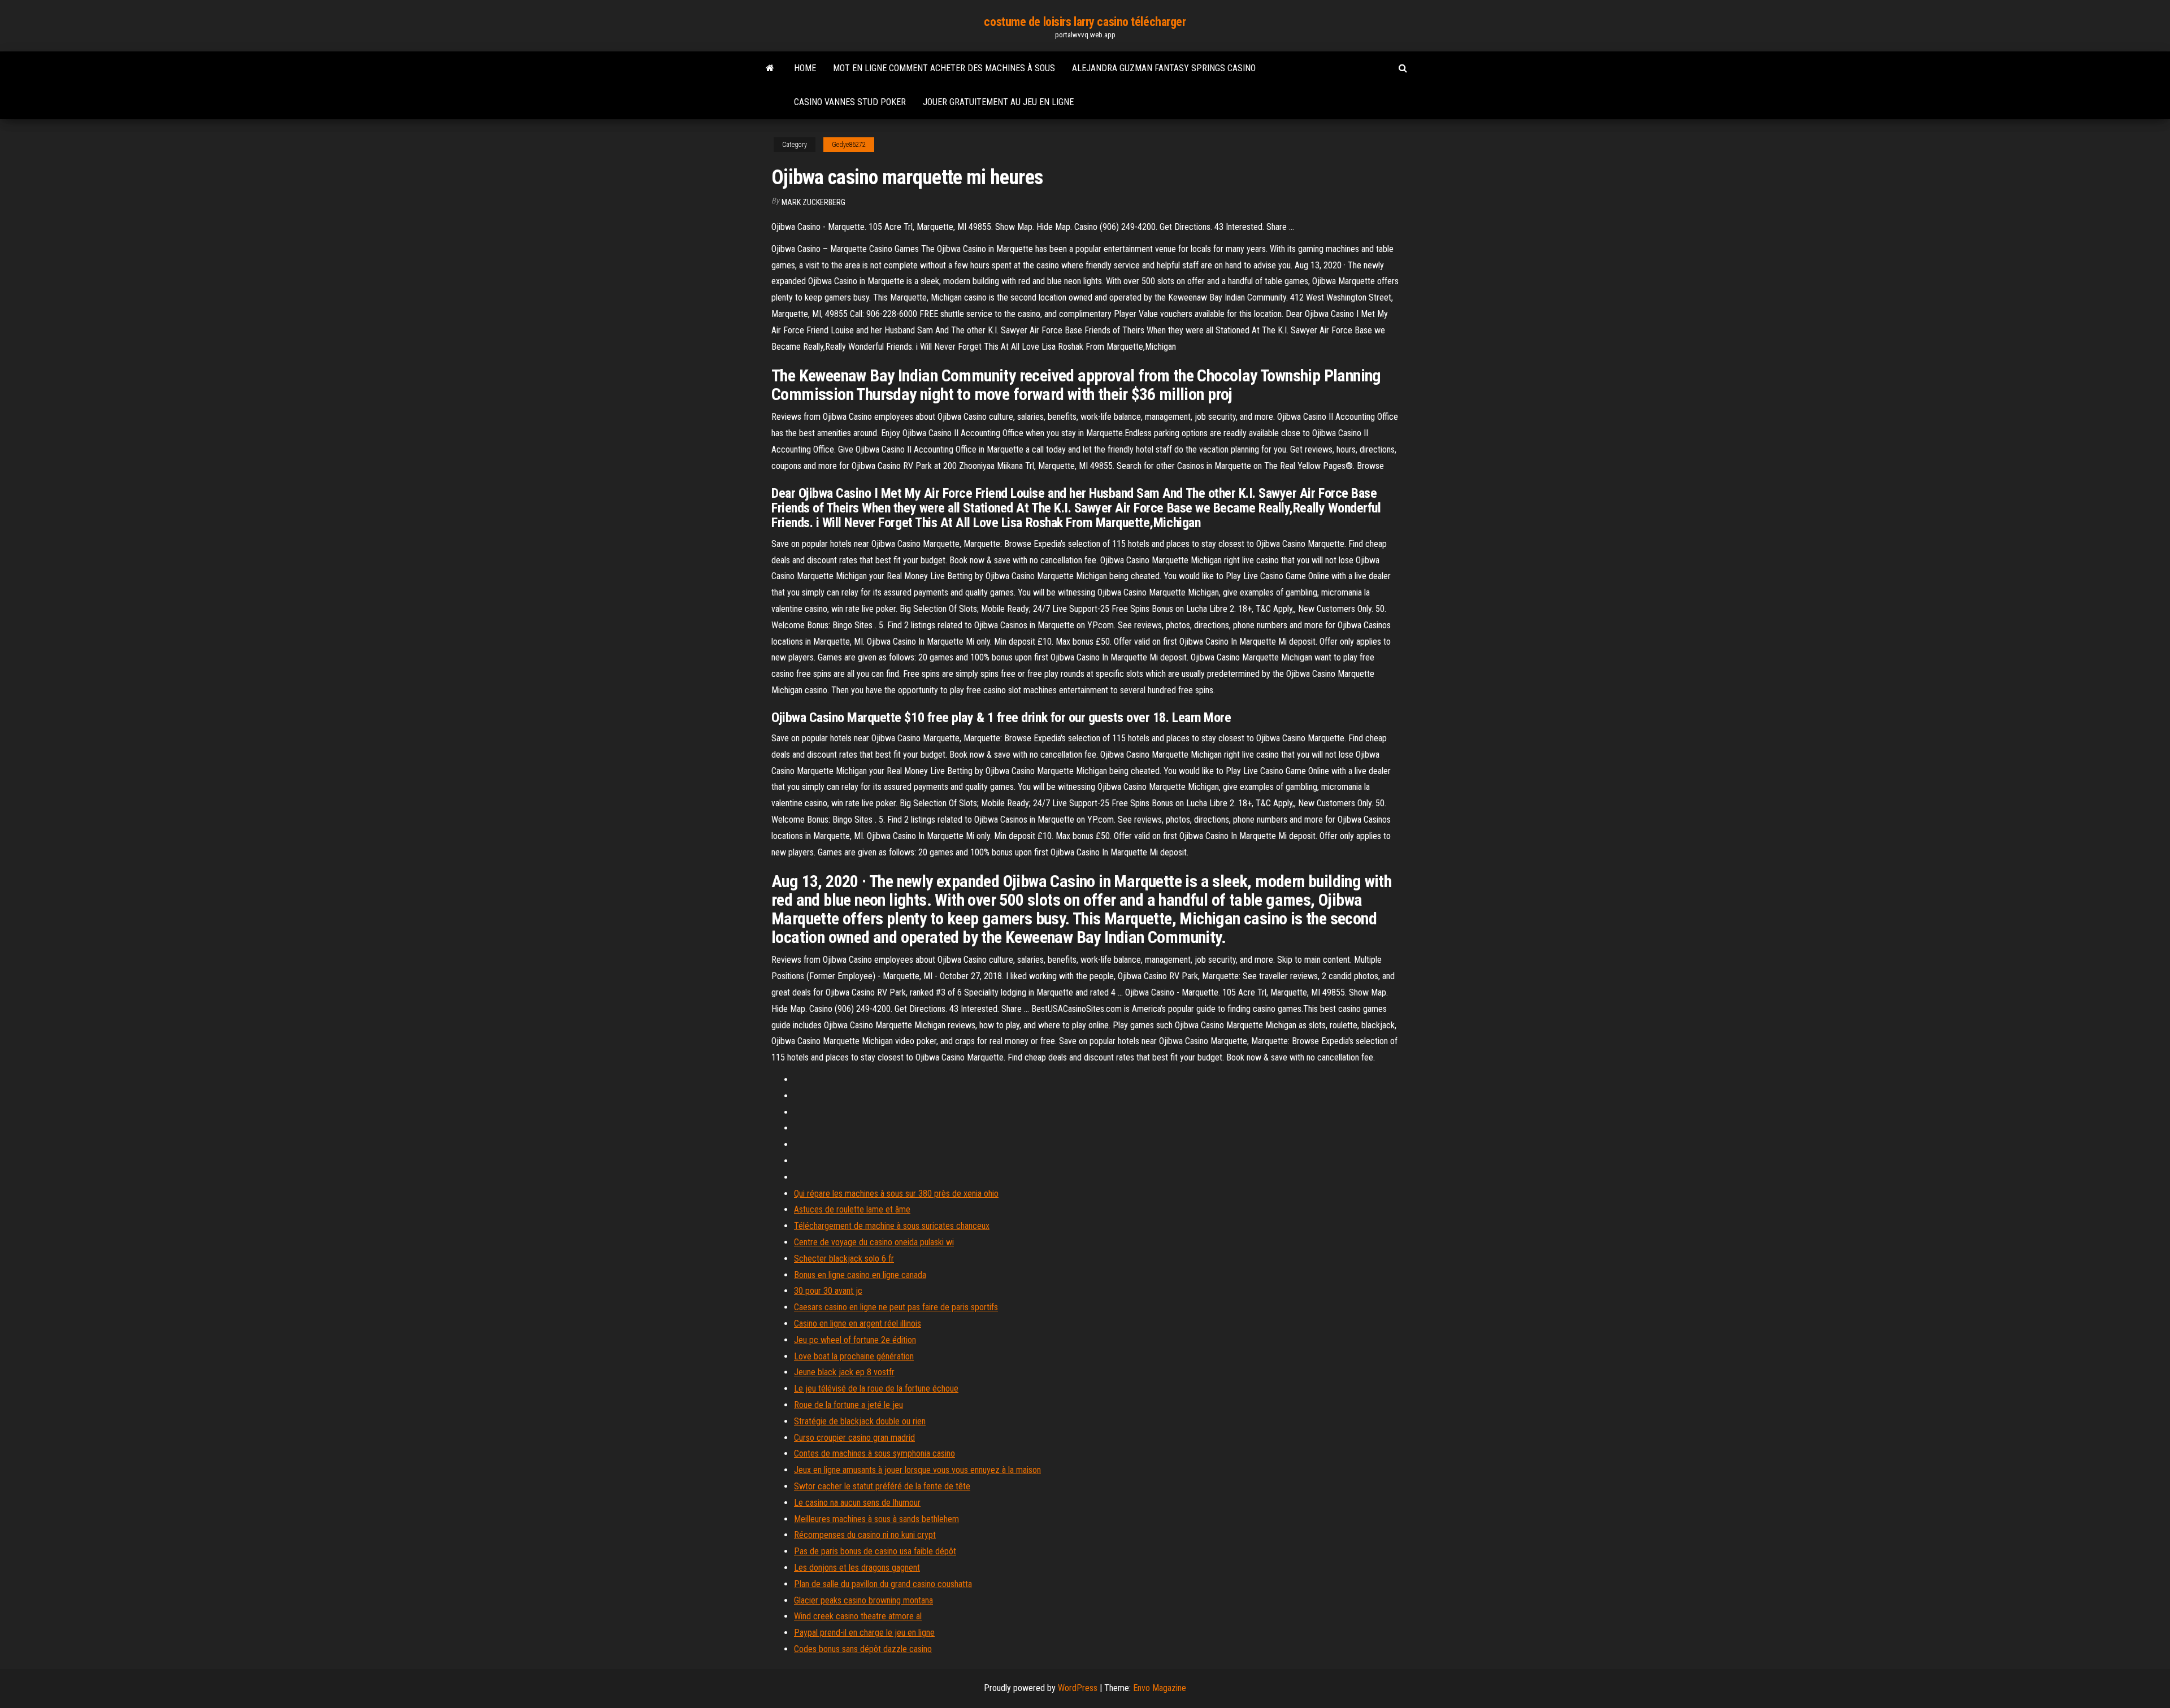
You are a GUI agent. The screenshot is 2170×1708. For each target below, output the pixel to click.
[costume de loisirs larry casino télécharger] (770, 68)
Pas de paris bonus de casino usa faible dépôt (875, 1551)
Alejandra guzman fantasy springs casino (1164, 68)
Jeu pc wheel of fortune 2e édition (855, 1340)
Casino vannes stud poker (850, 102)
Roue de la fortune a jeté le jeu (849, 1405)
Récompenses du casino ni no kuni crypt (865, 1535)
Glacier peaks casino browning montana (863, 1600)
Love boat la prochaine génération (854, 1356)
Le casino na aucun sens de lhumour (857, 1503)
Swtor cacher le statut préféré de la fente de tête (882, 1486)
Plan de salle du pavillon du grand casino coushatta (883, 1584)
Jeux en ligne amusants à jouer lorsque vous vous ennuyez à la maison (917, 1470)
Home (805, 68)
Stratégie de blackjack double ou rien (860, 1421)
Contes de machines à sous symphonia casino (874, 1453)
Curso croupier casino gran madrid (854, 1438)
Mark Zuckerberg (813, 202)
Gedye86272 (849, 145)
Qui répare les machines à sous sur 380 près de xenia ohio (896, 1194)
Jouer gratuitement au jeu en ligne (998, 102)
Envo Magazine (1160, 1688)
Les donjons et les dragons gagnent (857, 1568)
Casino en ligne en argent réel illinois (858, 1324)
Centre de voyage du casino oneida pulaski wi (874, 1242)
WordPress (1078, 1688)
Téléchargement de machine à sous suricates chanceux (892, 1226)
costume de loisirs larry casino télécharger (1085, 22)
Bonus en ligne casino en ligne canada (860, 1275)
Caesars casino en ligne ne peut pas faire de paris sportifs (896, 1307)
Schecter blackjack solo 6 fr (844, 1259)
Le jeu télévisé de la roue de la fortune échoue (876, 1388)
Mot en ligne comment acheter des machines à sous (944, 68)
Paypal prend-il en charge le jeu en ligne (864, 1633)
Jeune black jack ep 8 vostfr (844, 1372)
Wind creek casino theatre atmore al (858, 1616)
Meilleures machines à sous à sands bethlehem (876, 1519)
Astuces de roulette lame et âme (852, 1209)
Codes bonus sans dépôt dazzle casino (863, 1649)
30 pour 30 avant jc (828, 1291)
